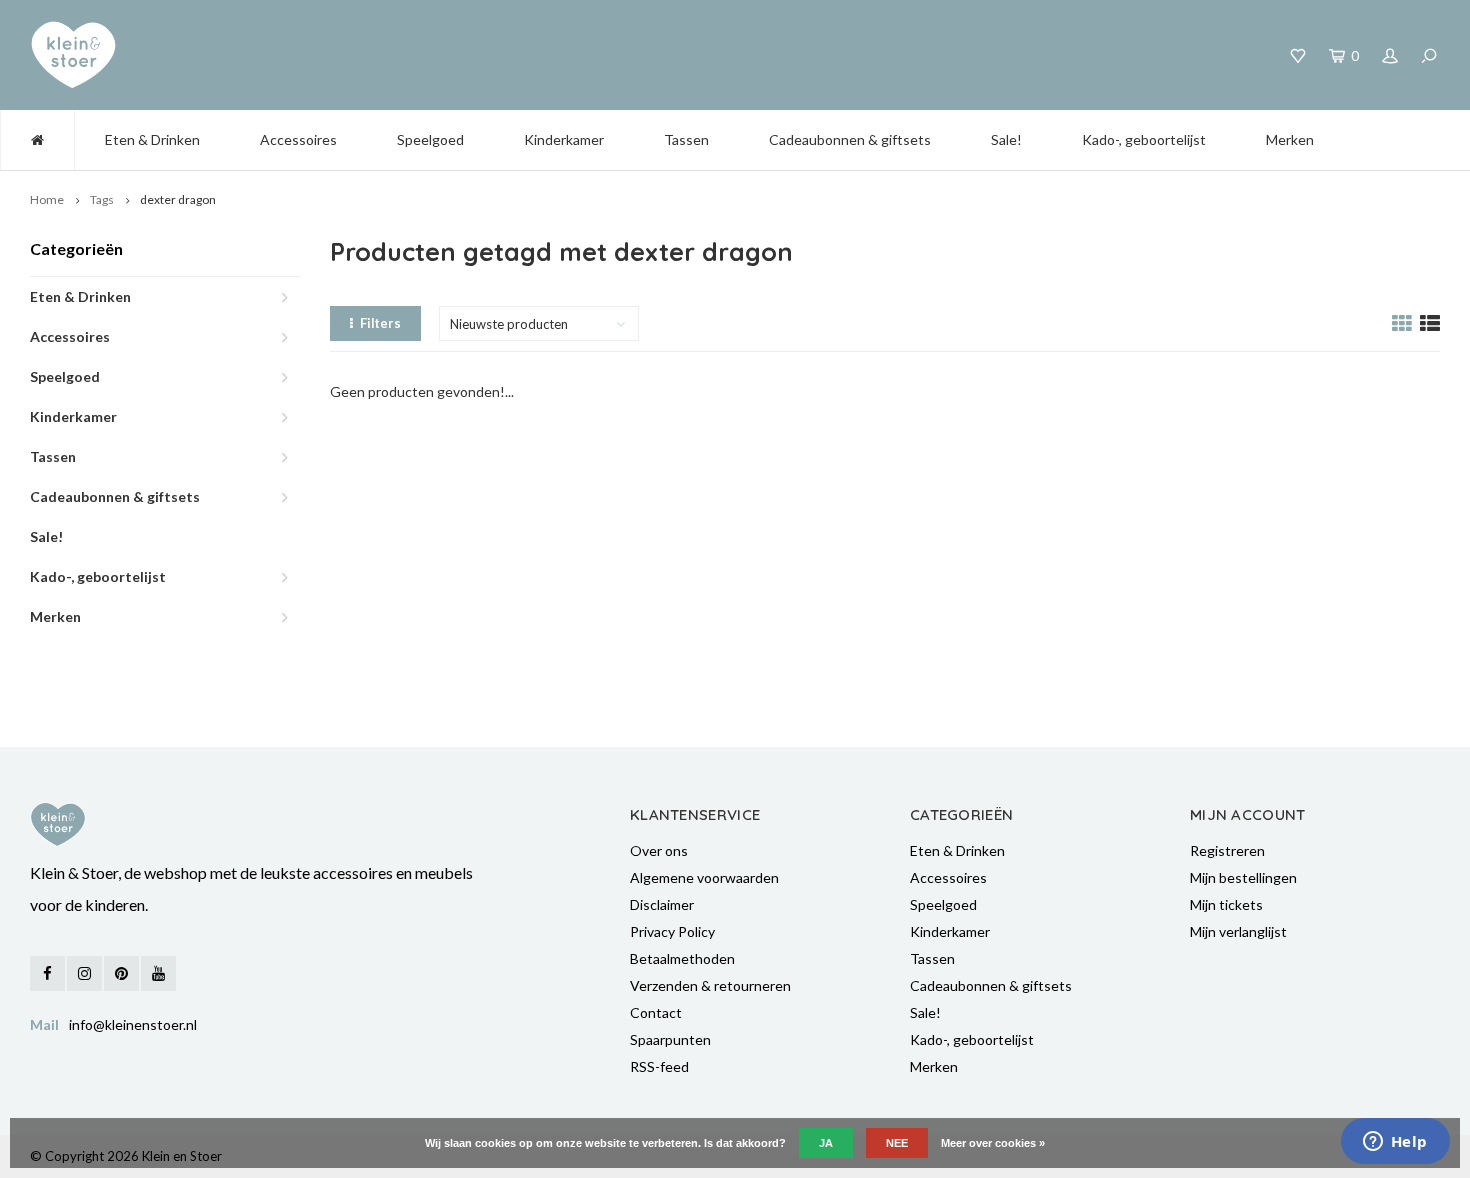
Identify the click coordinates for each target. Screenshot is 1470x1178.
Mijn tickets (1226, 904)
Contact (656, 1012)
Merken (1290, 139)
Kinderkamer (564, 139)
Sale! (1006, 139)
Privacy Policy (672, 931)
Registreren (1227, 850)
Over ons (659, 850)
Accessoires (298, 139)
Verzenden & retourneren (710, 985)
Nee (897, 1143)
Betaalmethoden (682, 958)
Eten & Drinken (152, 139)
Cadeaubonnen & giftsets (850, 139)
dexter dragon (178, 199)
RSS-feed (659, 1066)
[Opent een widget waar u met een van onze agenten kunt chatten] (1395, 1143)
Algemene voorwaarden (704, 877)
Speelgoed (430, 139)
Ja (826, 1143)
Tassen (686, 139)
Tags (102, 199)
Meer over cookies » (993, 1143)
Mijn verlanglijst (1238, 931)
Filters (380, 323)
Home (47, 199)
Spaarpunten (670, 1039)
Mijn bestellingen (1243, 877)
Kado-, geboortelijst (1144, 139)
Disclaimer (662, 904)
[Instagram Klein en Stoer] (84, 973)
